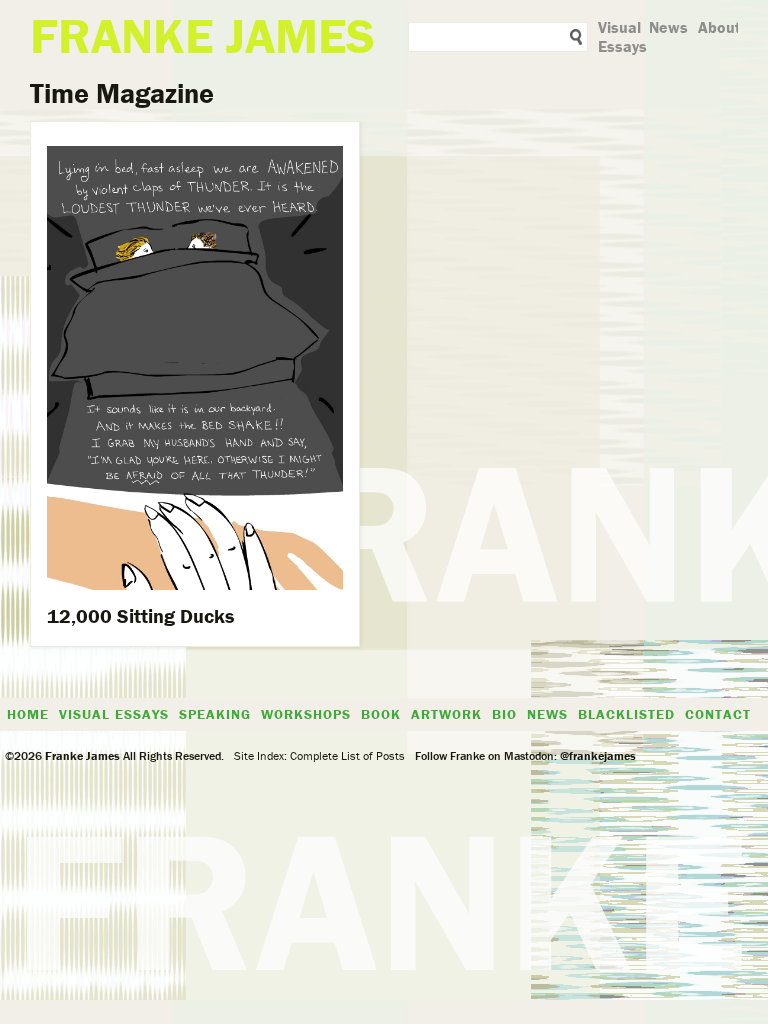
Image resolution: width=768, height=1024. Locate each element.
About (719, 27)
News (668, 27)
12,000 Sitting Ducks (140, 615)
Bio (504, 714)
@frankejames (598, 755)
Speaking (215, 714)
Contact (718, 714)
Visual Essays (622, 36)
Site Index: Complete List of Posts (319, 755)
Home (28, 714)
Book (381, 714)
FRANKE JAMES (202, 35)
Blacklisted (626, 714)
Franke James (81, 755)
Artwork (446, 714)
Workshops (306, 714)
